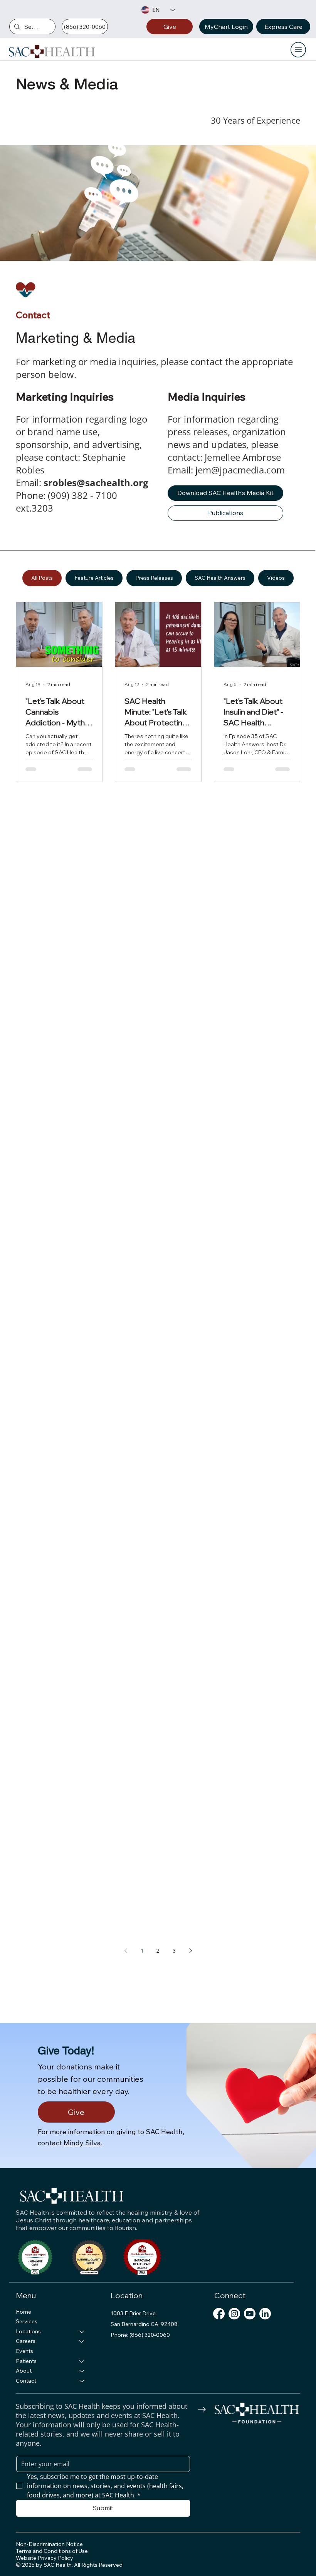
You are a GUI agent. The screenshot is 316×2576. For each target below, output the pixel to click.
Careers (26, 2341)
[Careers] (82, 2341)
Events (24, 2351)
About (24, 2371)
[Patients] (82, 2361)
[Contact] (82, 2381)
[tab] (42, 578)
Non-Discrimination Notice (49, 2544)
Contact (26, 2381)
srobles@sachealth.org (96, 482)
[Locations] (82, 2332)
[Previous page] (126, 1951)
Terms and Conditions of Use (52, 2551)
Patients (26, 2361)
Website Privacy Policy (45, 2558)
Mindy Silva (82, 2143)
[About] (82, 2371)
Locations (28, 2331)
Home (24, 2312)
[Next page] (190, 1951)
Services (27, 2321)
